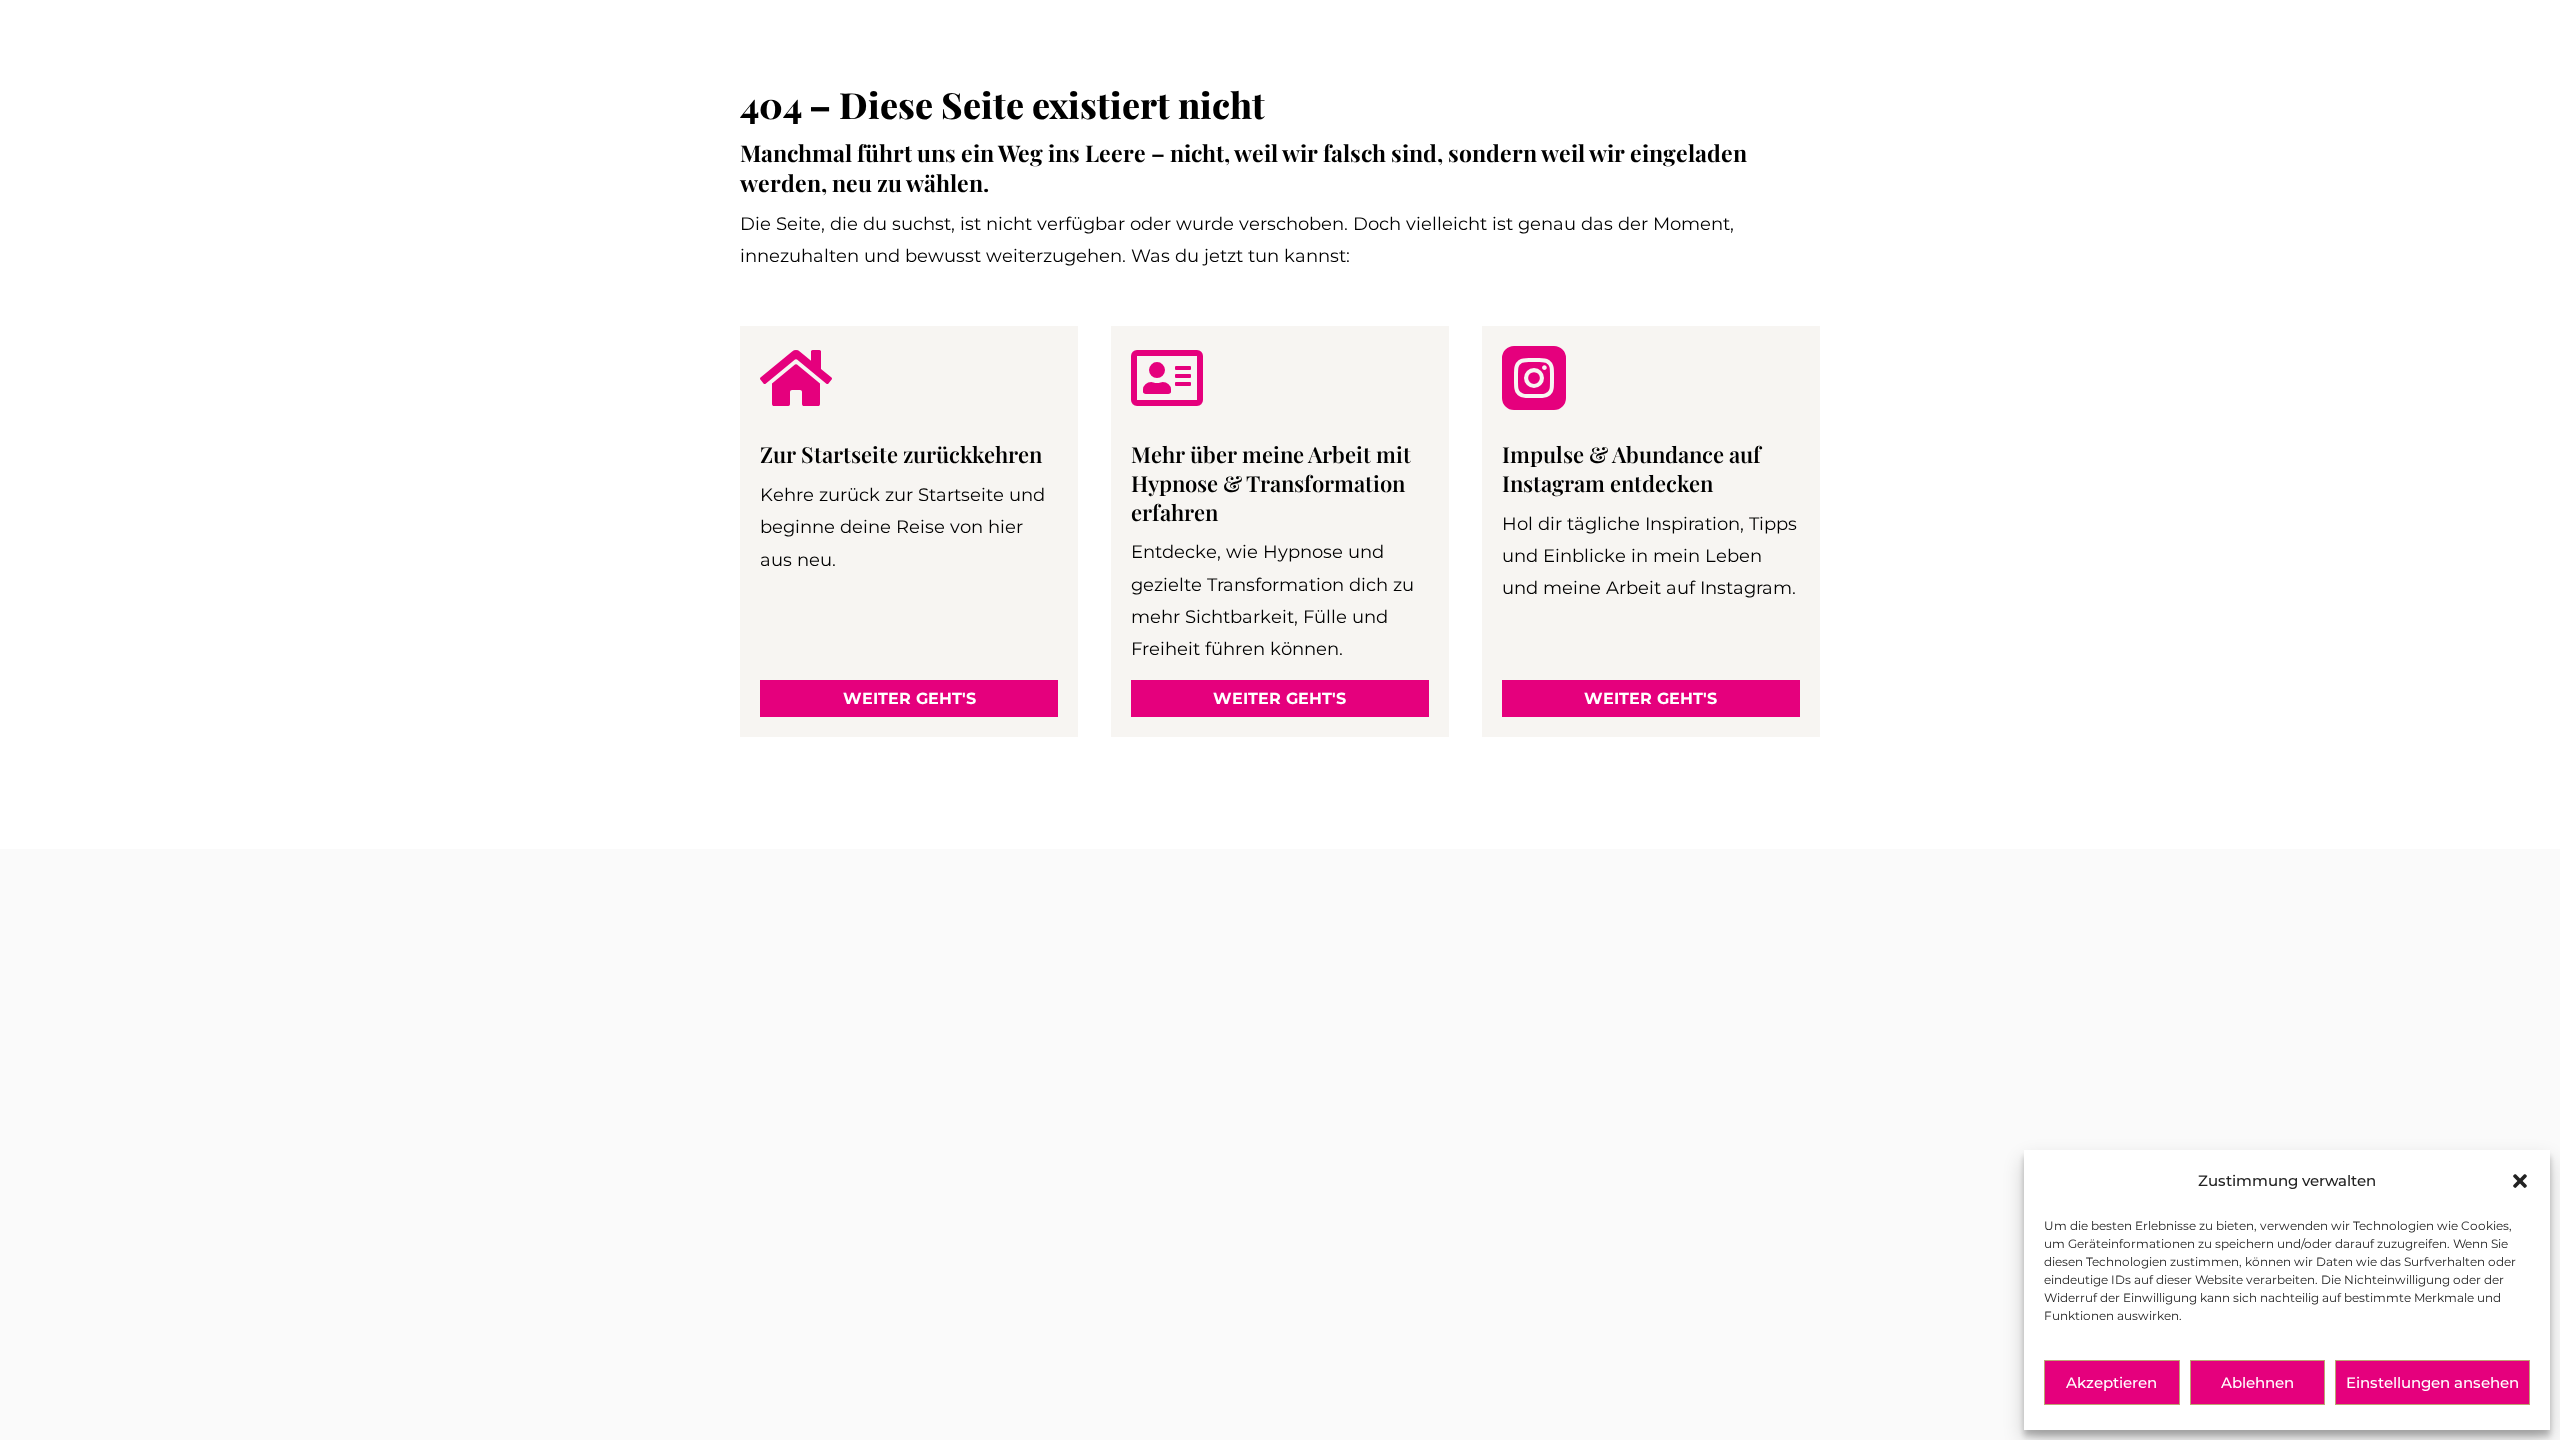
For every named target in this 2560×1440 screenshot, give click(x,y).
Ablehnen (2257, 1382)
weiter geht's (909, 698)
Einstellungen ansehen (2432, 1382)
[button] (2520, 1181)
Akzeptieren (2111, 1382)
